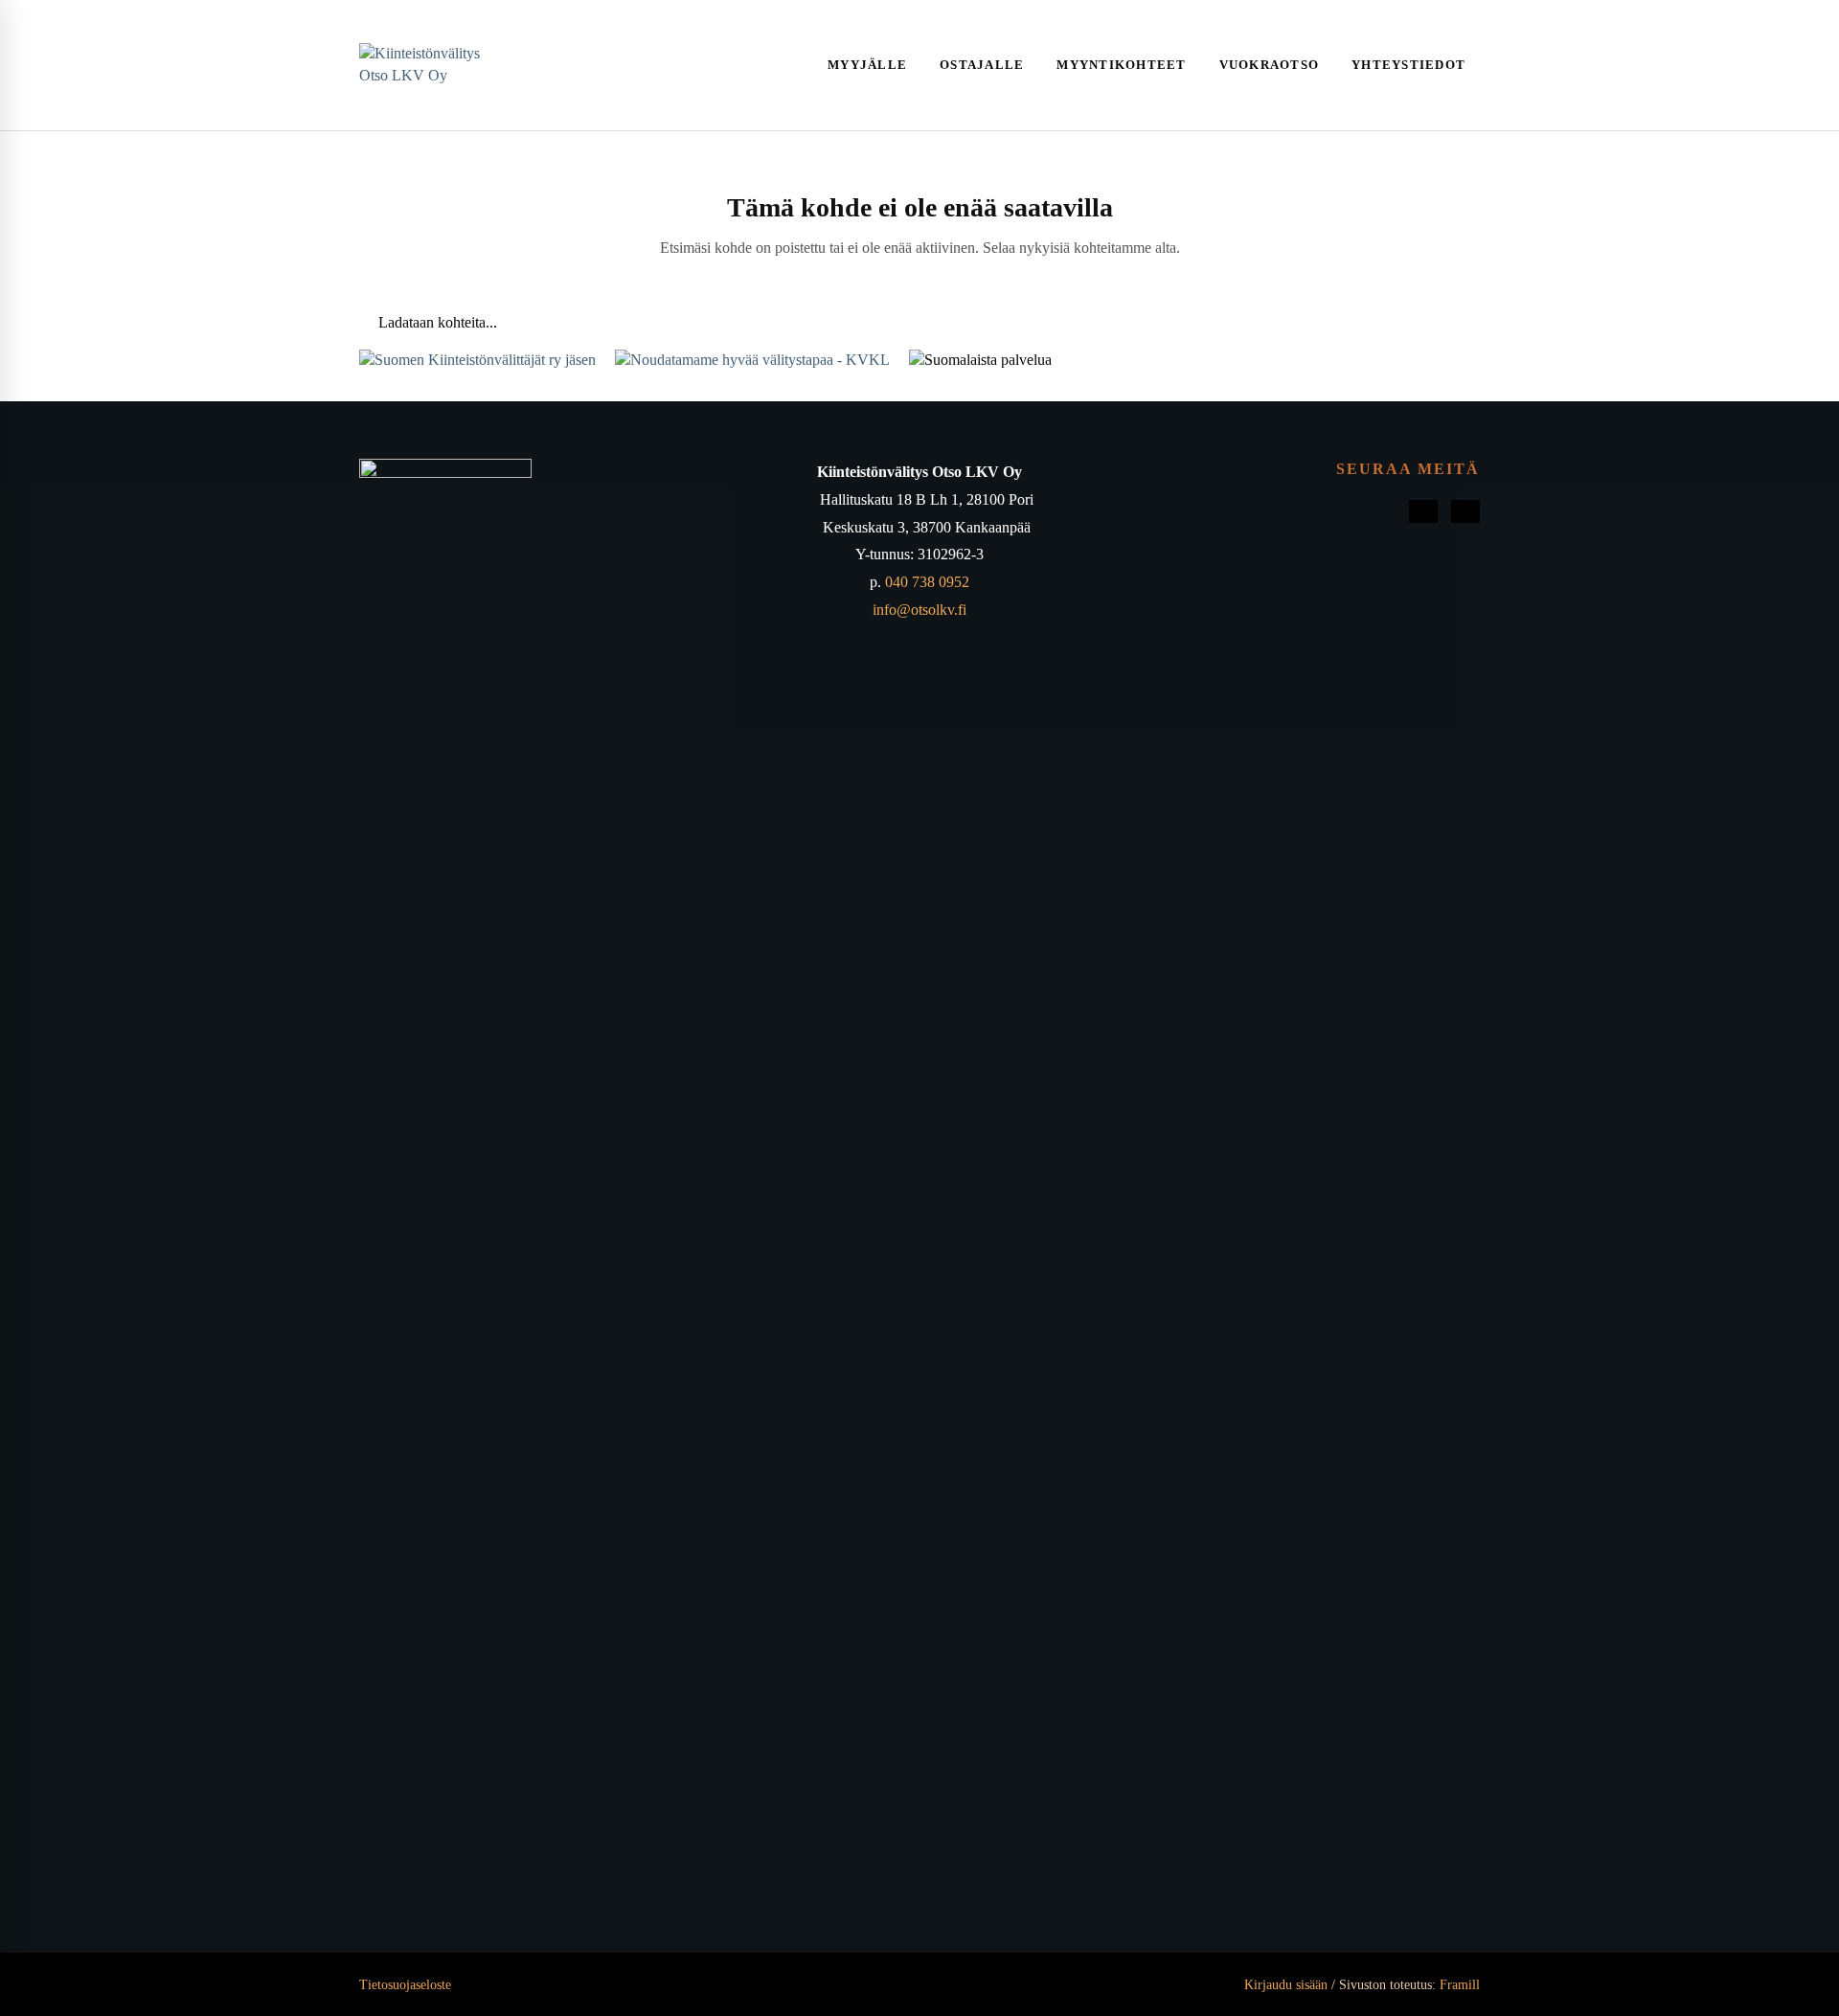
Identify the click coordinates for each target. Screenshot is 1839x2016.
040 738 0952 (927, 582)
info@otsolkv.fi (919, 610)
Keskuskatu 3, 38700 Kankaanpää (927, 527)
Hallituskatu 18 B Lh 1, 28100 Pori (927, 499)
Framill (1460, 1985)
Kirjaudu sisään (1284, 1985)
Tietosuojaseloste (405, 1985)
